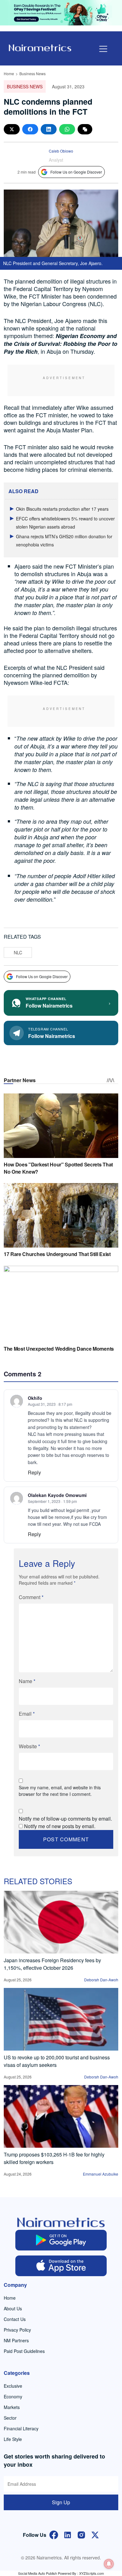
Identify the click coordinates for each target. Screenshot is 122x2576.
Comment (31, 1597)
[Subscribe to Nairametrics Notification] (109, 2564)
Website (29, 1746)
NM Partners (16, 2340)
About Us (13, 2308)
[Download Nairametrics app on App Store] (61, 2266)
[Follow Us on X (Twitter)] (95, 2534)
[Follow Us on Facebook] (54, 2534)
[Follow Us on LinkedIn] (68, 2534)
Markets (12, 2407)
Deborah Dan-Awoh (101, 1980)
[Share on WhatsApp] (67, 129)
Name (27, 1681)
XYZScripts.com (91, 2573)
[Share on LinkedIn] (49, 129)
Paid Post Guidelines (24, 2351)
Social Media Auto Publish (38, 2573)
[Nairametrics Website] (40, 47)
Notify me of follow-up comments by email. (65, 1819)
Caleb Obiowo (61, 151)
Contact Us (15, 2319)
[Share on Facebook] (30, 129)
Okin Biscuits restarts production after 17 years (62, 509)
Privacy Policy (17, 2330)
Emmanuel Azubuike (101, 2174)
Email (27, 1714)
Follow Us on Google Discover (76, 172)
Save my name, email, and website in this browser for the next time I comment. (60, 1791)
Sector (10, 2418)
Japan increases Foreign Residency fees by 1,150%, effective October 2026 (52, 1964)
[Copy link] (85, 129)
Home (9, 73)
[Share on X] (12, 129)
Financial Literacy (21, 2428)
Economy (13, 2396)
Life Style (13, 2439)
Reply (34, 1472)
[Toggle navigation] (103, 49)
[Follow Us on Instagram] (81, 2534)
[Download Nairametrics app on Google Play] (61, 2240)
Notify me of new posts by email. (60, 1826)
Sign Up (61, 2502)
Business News (33, 73)
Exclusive (13, 2386)
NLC (18, 952)
